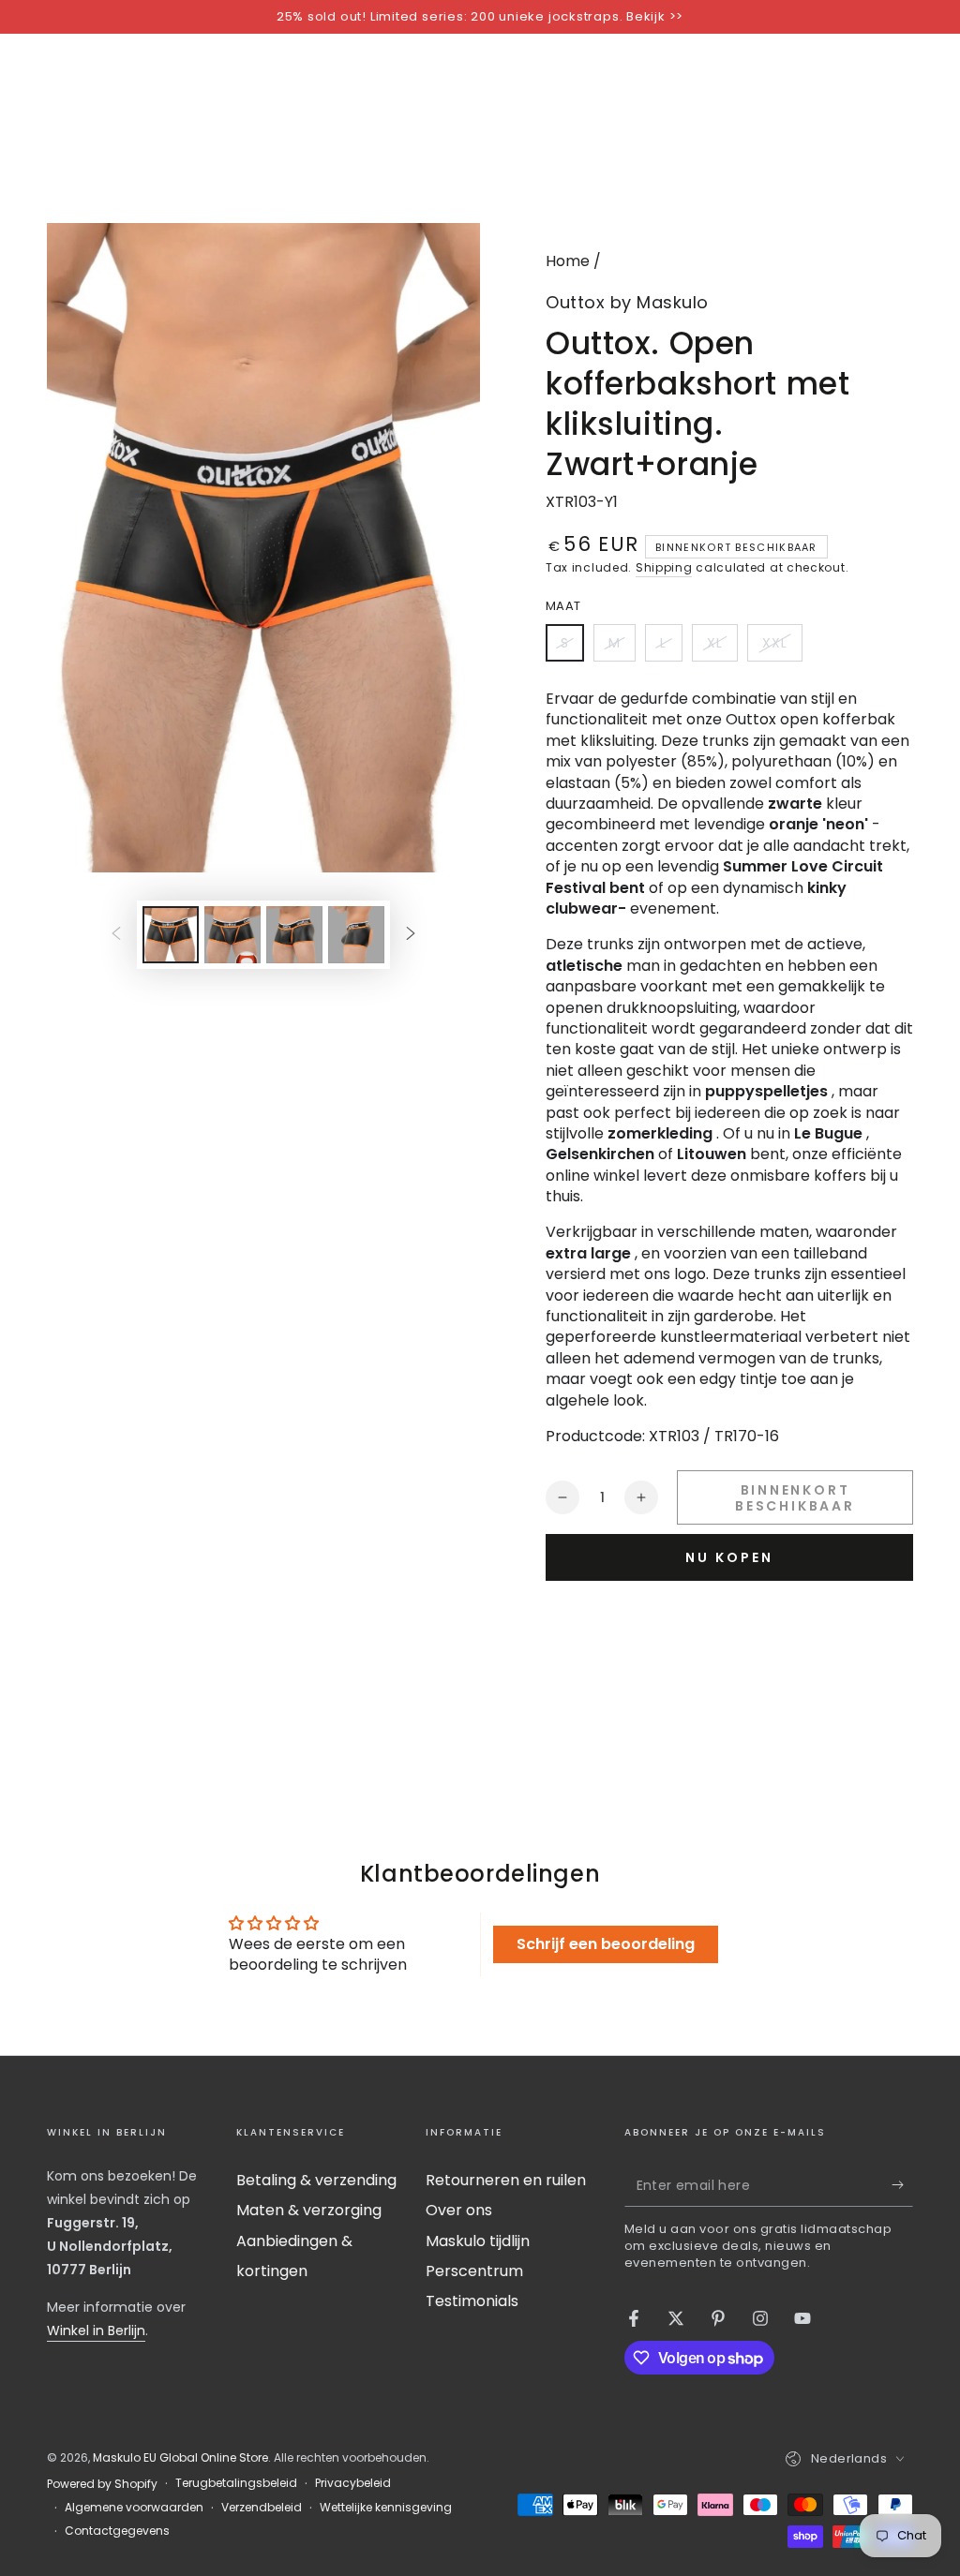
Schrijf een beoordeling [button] (606, 1944)
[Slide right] (411, 934)
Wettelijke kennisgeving (386, 2508)
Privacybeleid (353, 2483)
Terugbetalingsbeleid (236, 2483)
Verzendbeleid (262, 2508)
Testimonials (472, 2301)
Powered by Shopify (102, 2484)
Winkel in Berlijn (96, 2330)
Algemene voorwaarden (134, 2508)
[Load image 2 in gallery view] (232, 935)
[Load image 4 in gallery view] (356, 935)
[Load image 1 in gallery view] (171, 935)
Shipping (664, 567)
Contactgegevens (117, 2531)
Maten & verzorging (309, 2210)
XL (722, 648)
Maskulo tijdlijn (478, 2241)
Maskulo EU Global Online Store (180, 2457)
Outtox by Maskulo (627, 302)
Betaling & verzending (316, 2180)
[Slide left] (116, 934)
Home (568, 261)
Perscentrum (474, 2271)
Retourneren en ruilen (506, 2180)
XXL (782, 648)
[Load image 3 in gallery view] (294, 935)
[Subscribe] (902, 2185)
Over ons (459, 2210)
